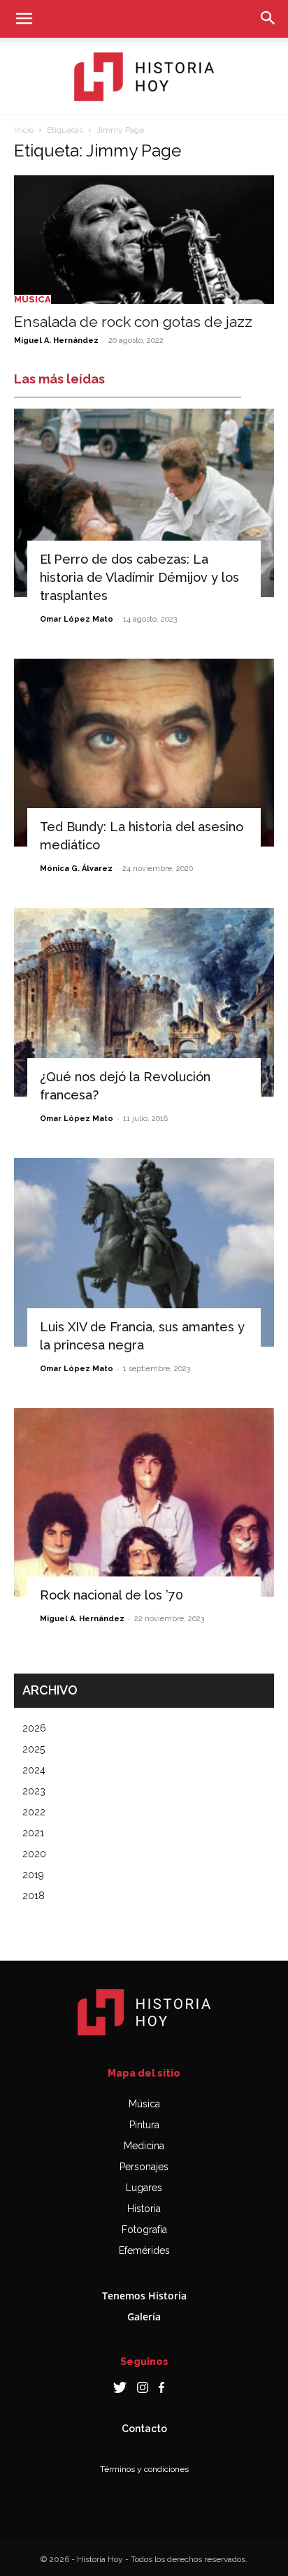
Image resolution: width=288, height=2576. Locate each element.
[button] (24, 19)
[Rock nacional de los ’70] (144, 1502)
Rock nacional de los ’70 (111, 1595)
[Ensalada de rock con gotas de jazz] (144, 240)
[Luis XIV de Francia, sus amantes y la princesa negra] (144, 1252)
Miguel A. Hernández (56, 341)
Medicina (144, 2146)
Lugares (144, 2188)
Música (33, 299)
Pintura (144, 2125)
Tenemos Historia (144, 2296)
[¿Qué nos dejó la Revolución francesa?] (144, 1002)
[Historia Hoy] (144, 77)
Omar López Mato (77, 619)
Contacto (144, 2429)
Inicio (24, 130)
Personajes (144, 2167)
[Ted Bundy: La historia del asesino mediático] (144, 753)
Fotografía (144, 2230)
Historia (144, 2209)
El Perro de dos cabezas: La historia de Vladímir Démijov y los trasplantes (139, 577)
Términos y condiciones (144, 2469)
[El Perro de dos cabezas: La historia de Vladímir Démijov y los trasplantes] (144, 503)
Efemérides (144, 2251)
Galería (144, 2317)
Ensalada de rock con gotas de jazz (133, 322)
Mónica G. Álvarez (76, 869)
